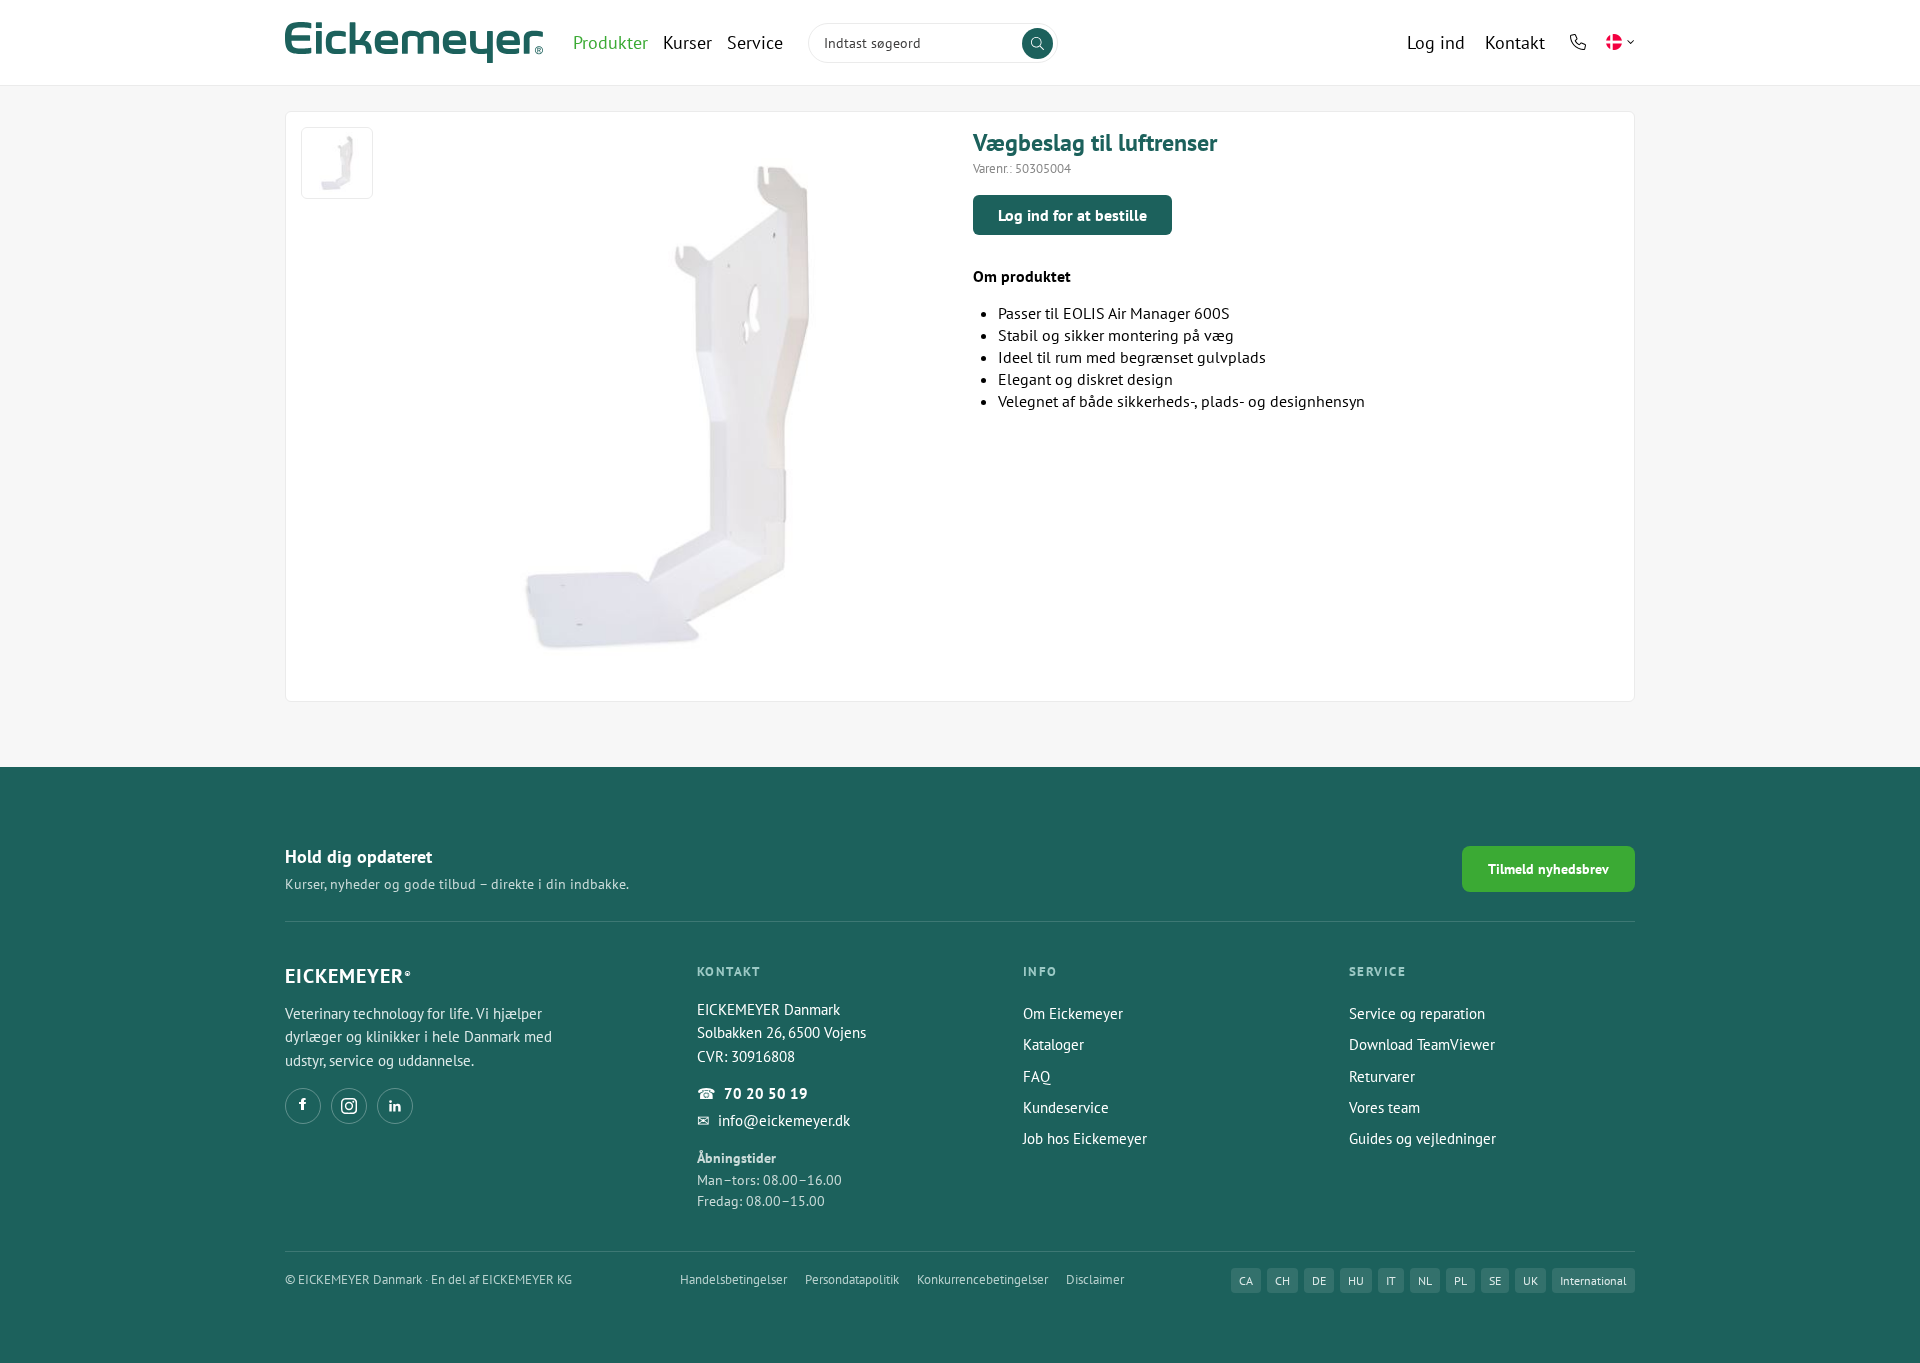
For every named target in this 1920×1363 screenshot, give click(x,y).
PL (1460, 1280)
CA (1246, 1280)
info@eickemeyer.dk (784, 1120)
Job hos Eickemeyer (1085, 1138)
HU (1356, 1280)
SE (1495, 1280)
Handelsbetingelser (733, 1279)
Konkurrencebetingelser (982, 1279)
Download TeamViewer (1422, 1044)
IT (1391, 1280)
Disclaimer (1095, 1279)
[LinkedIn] (395, 1106)
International (1593, 1280)
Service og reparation (1417, 1013)
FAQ (1036, 1076)
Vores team (1384, 1107)
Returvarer (1382, 1076)
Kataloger (1053, 1044)
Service (755, 42)
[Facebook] (303, 1106)
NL (1425, 1280)
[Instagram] (349, 1106)
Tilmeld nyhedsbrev (1548, 869)
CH (1282, 1280)
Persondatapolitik (852, 1279)
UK (1530, 1280)
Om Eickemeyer (1073, 1013)
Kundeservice (1066, 1107)
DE (1319, 1280)
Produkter (610, 42)
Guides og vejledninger (1422, 1138)
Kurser (687, 42)
